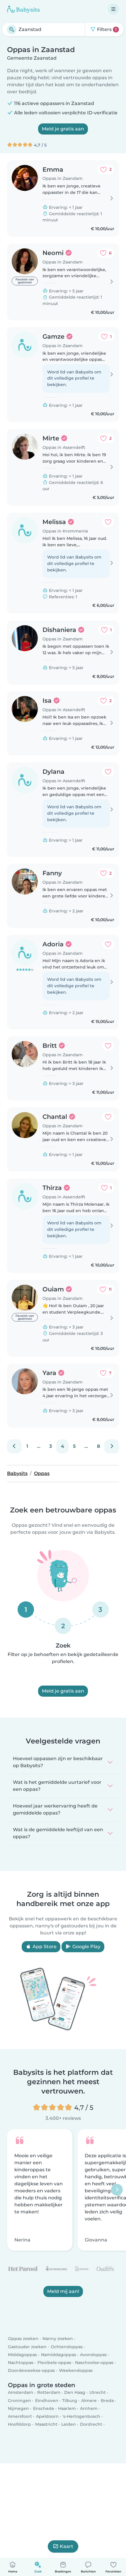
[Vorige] (14, 1446)
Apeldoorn (47, 2416)
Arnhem (89, 2408)
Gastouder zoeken (27, 2346)
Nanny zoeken (58, 2339)
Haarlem (67, 2408)
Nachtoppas (21, 2363)
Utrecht (98, 2392)
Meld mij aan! (63, 2292)
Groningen (19, 2400)
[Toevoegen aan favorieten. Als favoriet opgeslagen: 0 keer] (108, 522)
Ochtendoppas (67, 2346)
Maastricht (46, 2424)
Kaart (67, 2546)
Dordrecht (91, 2424)
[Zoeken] (12, 30)
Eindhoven (47, 2400)
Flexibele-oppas (54, 2363)
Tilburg (70, 2400)
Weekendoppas (76, 2370)
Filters (106, 29)
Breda (107, 2400)
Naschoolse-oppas (94, 2363)
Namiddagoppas (59, 2355)
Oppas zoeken (23, 2339)
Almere (89, 2400)
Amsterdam (21, 2392)
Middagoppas (22, 2355)
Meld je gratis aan (63, 129)
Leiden (69, 2424)
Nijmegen (18, 2408)
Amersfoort (20, 2416)
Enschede (44, 2408)
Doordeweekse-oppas (31, 2370)
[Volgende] (112, 1446)
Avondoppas (93, 2355)
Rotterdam (49, 2392)
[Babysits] (23, 9)
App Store (44, 1947)
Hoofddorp (19, 2424)
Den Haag (75, 2392)
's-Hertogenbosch (81, 2416)
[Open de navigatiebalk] (113, 9)
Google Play (86, 1947)
